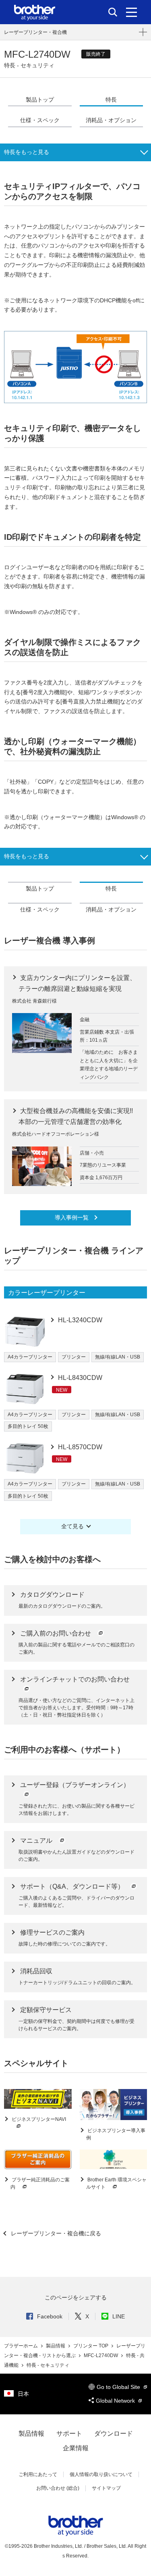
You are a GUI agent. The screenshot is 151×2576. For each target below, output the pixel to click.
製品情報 (56, 2346)
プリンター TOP (91, 2346)
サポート (69, 2433)
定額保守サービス (46, 2010)
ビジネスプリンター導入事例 (116, 2134)
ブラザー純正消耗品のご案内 (40, 2183)
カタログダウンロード (52, 1595)
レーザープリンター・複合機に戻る (55, 2233)
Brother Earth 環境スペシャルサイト (116, 2183)
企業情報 (76, 2448)
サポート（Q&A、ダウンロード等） (73, 1886)
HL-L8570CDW (79, 1447)
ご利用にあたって (38, 2474)
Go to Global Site (119, 2387)
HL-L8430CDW (79, 1378)
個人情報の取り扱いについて (101, 2474)
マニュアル (37, 1840)
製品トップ (40, 100)
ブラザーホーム (22, 2346)
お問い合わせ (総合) (58, 2488)
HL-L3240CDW (79, 1320)
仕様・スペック (40, 120)
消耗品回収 (36, 1971)
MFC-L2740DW (101, 2355)
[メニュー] (131, 12)
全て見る (72, 1526)
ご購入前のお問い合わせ (56, 1633)
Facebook (50, 2316)
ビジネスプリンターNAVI (38, 2119)
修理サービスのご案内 (52, 1932)
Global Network (116, 2401)
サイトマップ (106, 2488)
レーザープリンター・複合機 (35, 32)
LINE (119, 2316)
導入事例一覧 (72, 1217)
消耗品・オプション (111, 120)
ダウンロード (114, 2433)
